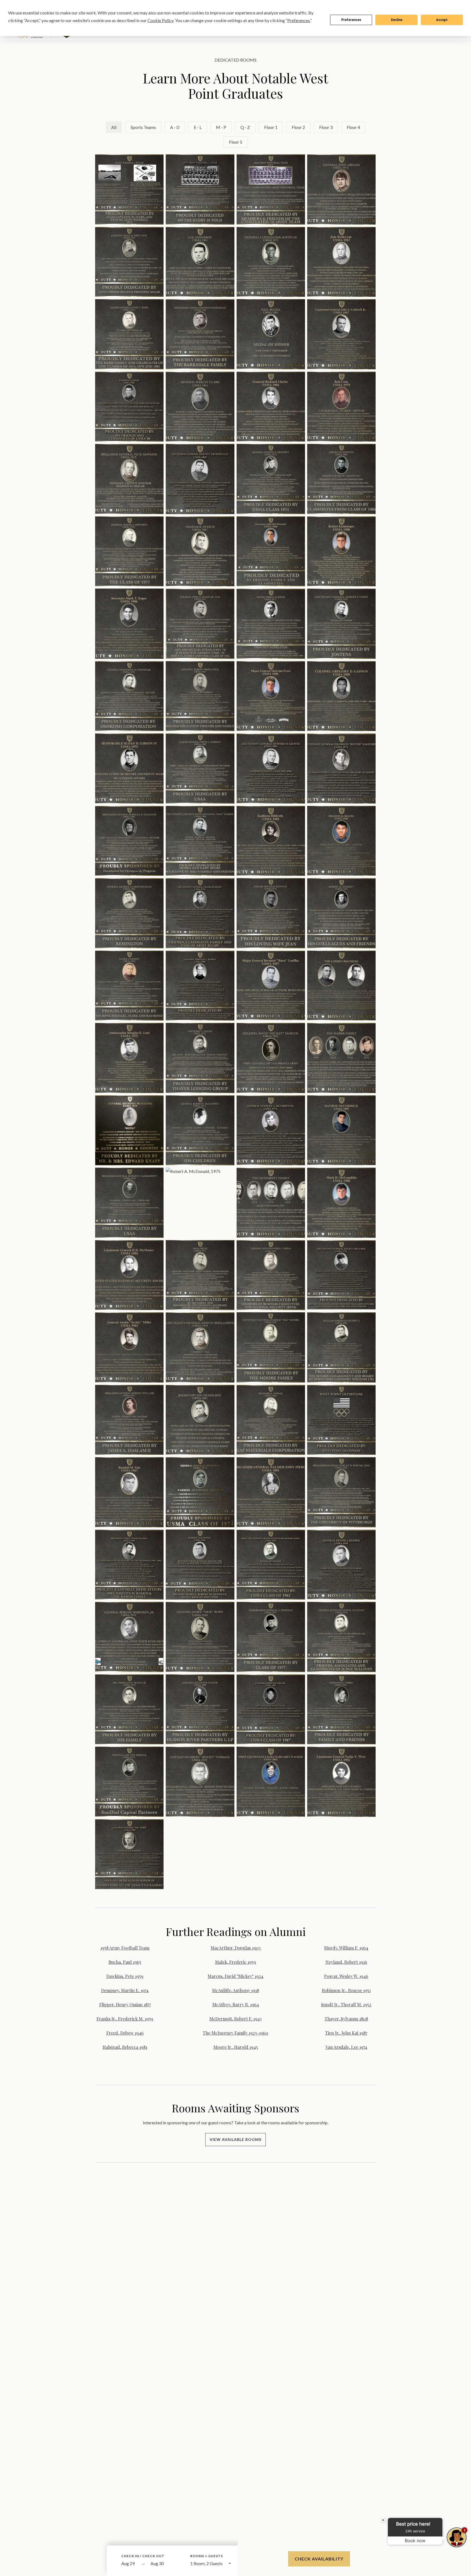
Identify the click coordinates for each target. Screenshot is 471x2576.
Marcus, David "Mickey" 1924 (235, 1976)
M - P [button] (221, 127)
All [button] (114, 127)
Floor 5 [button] (236, 142)
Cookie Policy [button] (160, 20)
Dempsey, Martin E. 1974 (125, 1990)
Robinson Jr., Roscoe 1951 (346, 1990)
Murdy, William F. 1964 (346, 1948)
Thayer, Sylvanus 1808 (346, 2019)
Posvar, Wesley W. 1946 (346, 1976)
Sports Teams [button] (143, 127)
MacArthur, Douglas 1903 (236, 1948)
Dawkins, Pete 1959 (125, 1976)
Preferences (351, 20)
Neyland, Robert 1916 (346, 1962)
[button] (129, 189)
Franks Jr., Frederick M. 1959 (125, 2019)
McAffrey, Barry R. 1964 (236, 2005)
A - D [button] (175, 127)
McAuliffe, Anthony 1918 (235, 1990)
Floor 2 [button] (298, 127)
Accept (442, 20)
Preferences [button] (299, 20)
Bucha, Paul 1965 (125, 1962)
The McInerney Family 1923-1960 (235, 2033)
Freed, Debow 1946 (125, 2033)
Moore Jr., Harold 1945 (236, 2047)
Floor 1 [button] (271, 127)
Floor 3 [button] (326, 127)
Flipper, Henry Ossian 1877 (125, 2005)
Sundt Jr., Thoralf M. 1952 (346, 2005)
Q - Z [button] (245, 127)
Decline (397, 20)
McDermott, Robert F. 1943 (235, 2019)
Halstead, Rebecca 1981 (125, 2047)
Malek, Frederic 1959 (235, 1962)
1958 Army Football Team (125, 1948)
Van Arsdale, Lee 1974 (346, 2047)
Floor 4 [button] (353, 127)
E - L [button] (198, 127)
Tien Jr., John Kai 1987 (346, 2033)
